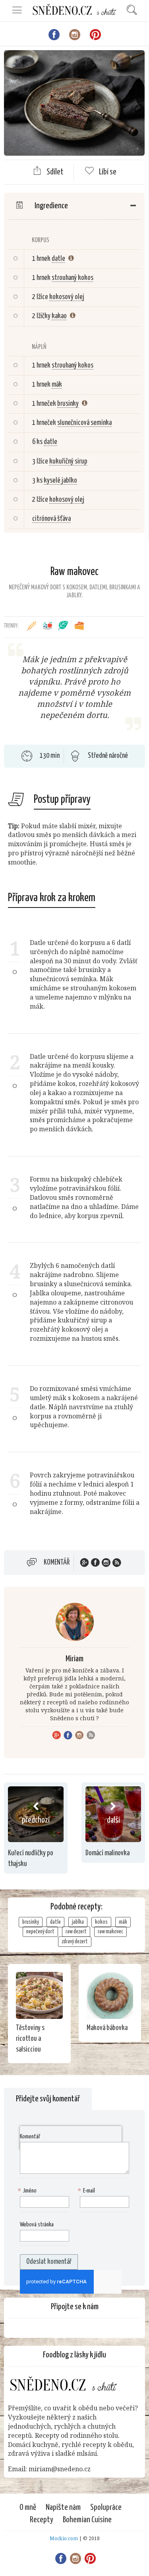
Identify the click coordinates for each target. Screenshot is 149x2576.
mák (57, 385)
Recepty (42, 2520)
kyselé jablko (60, 481)
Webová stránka (37, 2225)
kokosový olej (67, 297)
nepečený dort (40, 1932)
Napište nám (63, 2508)
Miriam (74, 1659)
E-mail (87, 2191)
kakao (59, 316)
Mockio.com (64, 2538)
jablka (78, 1922)
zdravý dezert (75, 1942)
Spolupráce (106, 2508)
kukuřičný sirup (68, 462)
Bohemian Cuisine (87, 2520)
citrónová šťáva (51, 519)
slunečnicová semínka (84, 423)
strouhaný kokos (73, 278)
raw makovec (110, 1932)
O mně (28, 2508)
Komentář (57, 1563)
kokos (101, 1922)
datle (58, 259)
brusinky (68, 404)
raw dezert (76, 1932)
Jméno (28, 2191)
